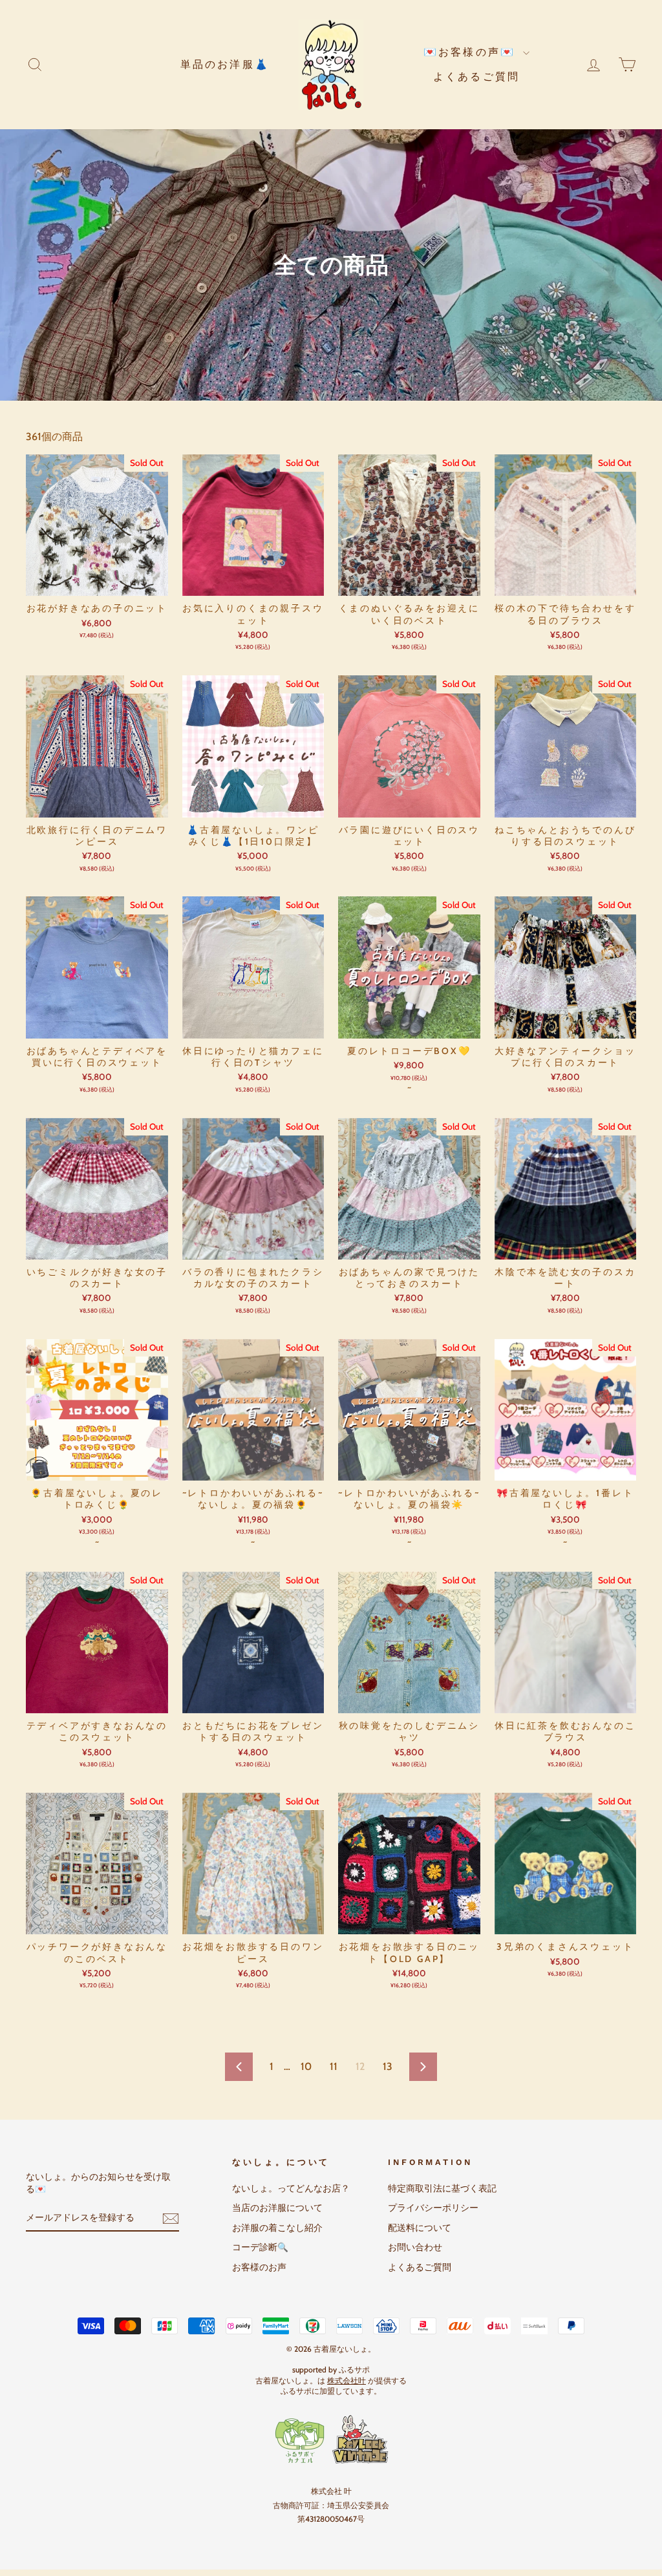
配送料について (420, 2228)
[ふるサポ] (331, 2440)
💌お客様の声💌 (472, 52)
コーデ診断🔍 (260, 2247)
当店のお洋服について (277, 2208)
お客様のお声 (259, 2267)
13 (388, 2066)
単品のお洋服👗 (225, 64)
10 (306, 2066)
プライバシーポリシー (433, 2208)
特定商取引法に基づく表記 (442, 2188)
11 (334, 2066)
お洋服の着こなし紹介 (277, 2228)
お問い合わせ (415, 2247)
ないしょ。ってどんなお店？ (291, 2188)
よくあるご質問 (476, 77)
